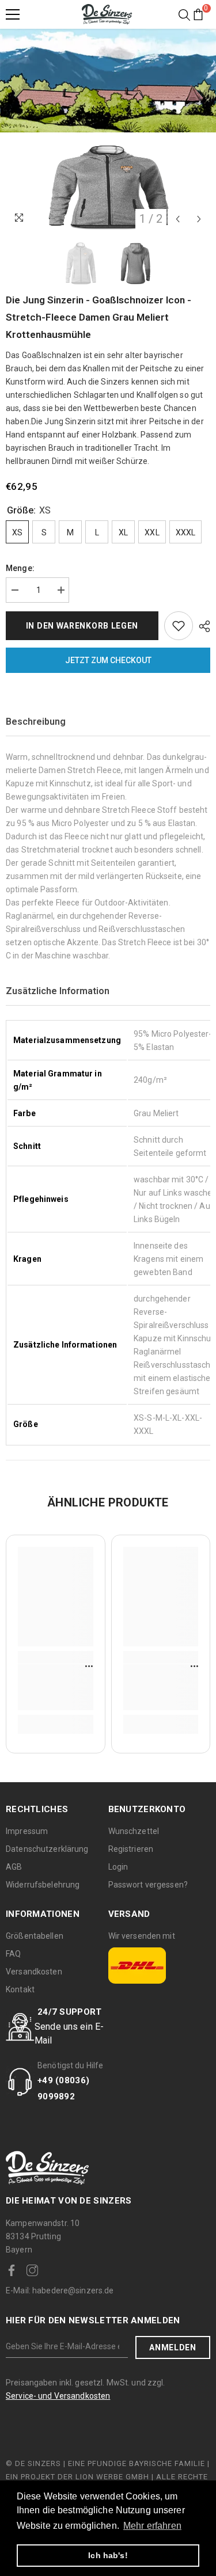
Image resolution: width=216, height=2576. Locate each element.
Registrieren (131, 1849)
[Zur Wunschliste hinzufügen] (179, 626)
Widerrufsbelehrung (43, 1885)
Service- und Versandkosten (58, 2396)
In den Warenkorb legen (82, 626)
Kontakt (20, 1989)
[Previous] (178, 219)
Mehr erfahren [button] (152, 2526)
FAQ (13, 1954)
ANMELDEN (173, 2347)
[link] (56, 1687)
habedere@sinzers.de (60, 2290)
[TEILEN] (202, 626)
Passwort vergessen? (148, 1885)
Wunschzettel (134, 1831)
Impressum (27, 1831)
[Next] (199, 219)
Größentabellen (35, 1936)
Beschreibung (36, 722)
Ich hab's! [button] (108, 2555)
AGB (14, 1867)
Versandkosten (34, 1972)
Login (118, 1867)
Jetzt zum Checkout (108, 660)
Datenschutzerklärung (47, 1849)
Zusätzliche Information (58, 991)
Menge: (20, 568)
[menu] (13, 14)
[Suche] (184, 15)
